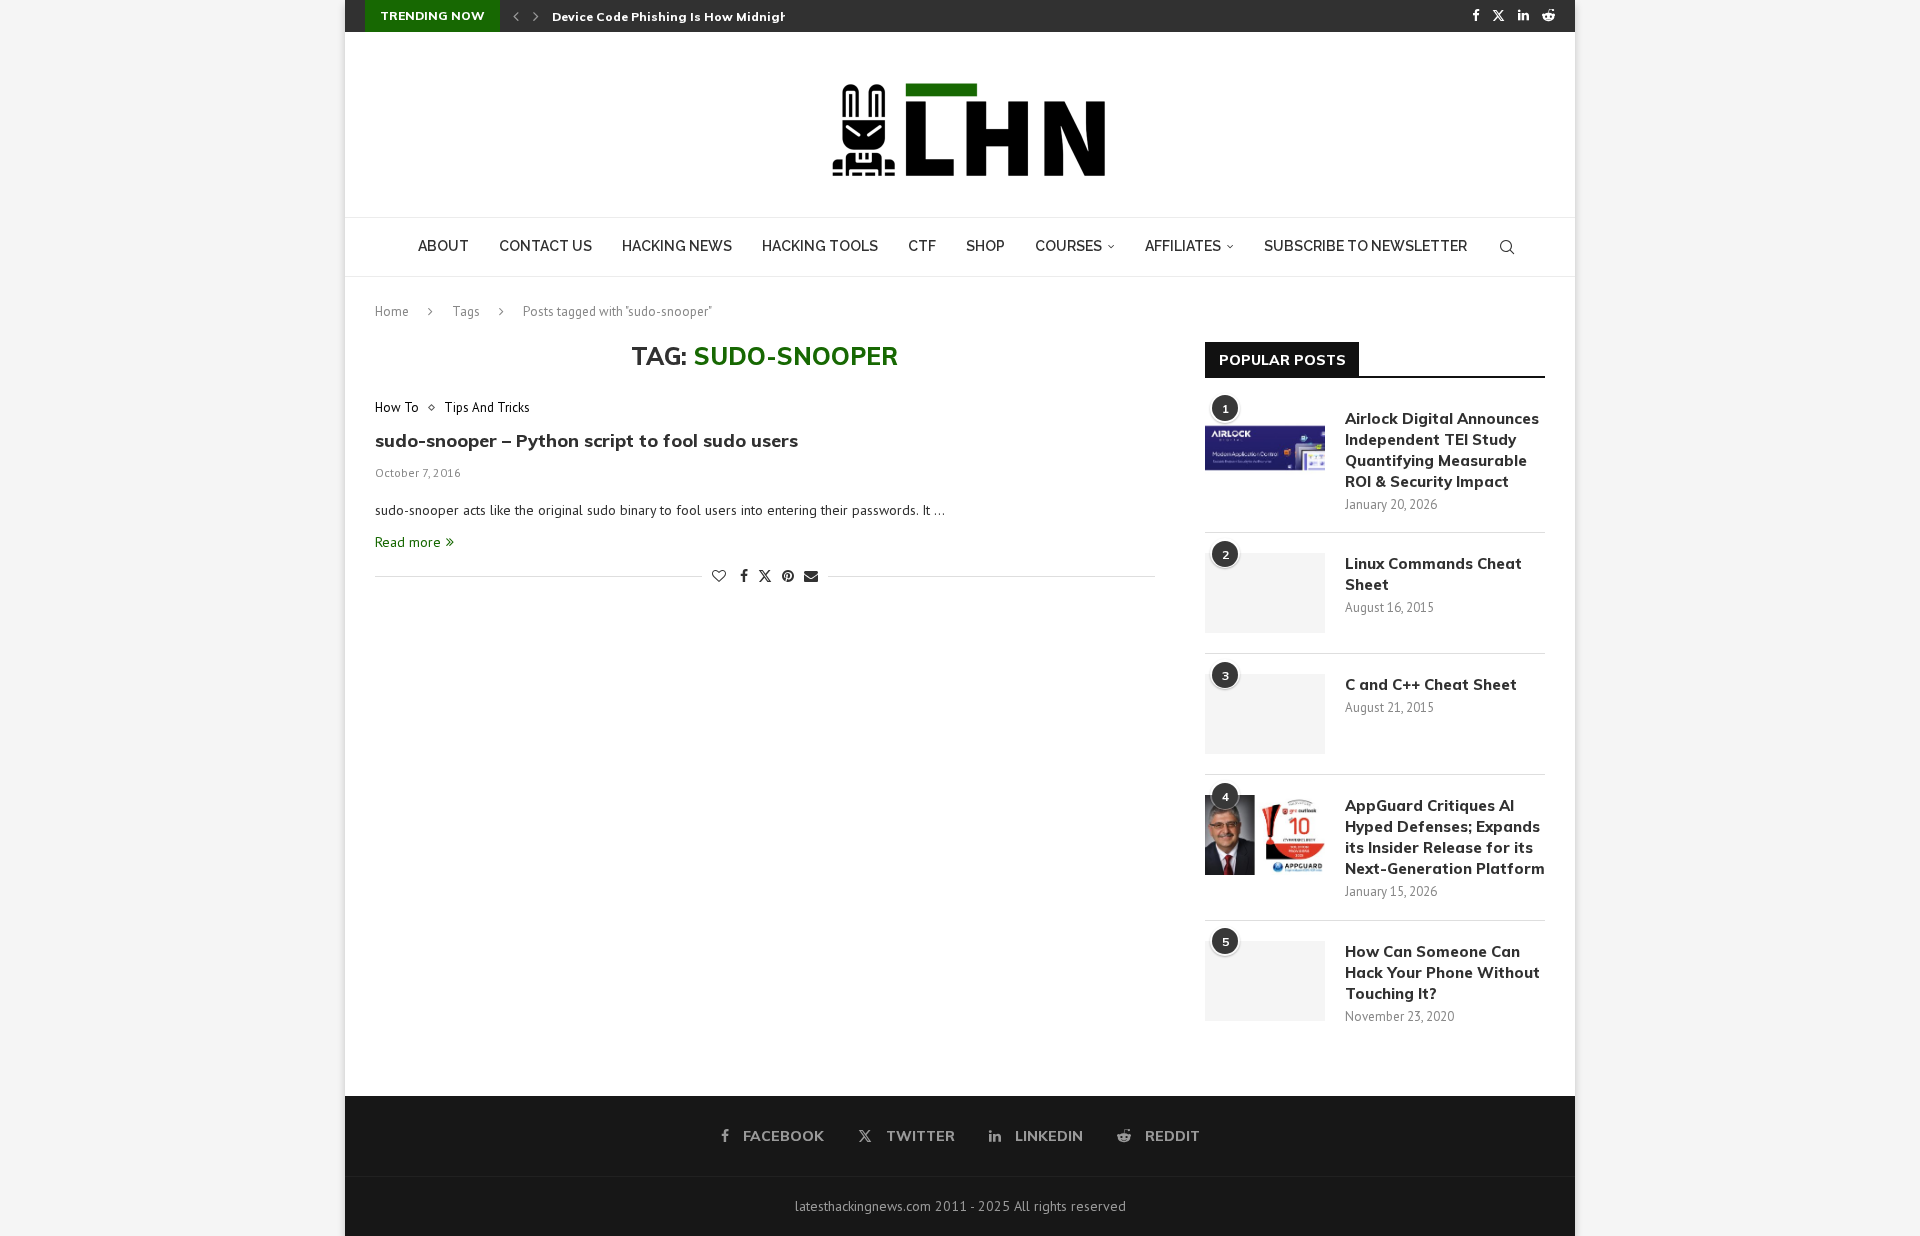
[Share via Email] (811, 576)
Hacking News (677, 246)
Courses (1068, 246)
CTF (922, 246)
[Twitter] (1498, 16)
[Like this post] (719, 576)
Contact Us (545, 246)
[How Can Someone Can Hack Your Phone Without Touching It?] (1265, 981)
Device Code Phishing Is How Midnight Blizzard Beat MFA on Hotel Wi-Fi (779, 16)
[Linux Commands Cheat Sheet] (1265, 593)
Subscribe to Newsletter (1365, 246)
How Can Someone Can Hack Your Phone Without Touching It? (1442, 972)
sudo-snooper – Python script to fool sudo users (586, 440)
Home (392, 311)
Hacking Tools (820, 246)
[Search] (1507, 247)
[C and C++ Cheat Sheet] (1265, 714)
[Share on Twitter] (765, 576)
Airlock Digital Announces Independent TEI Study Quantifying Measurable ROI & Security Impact (1442, 450)
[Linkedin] (1523, 16)
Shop (985, 246)
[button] (516, 16)
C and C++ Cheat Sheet (1431, 684)
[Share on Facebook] (744, 576)
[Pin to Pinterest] (788, 576)
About (443, 246)
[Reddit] (1548, 16)
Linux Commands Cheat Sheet (1433, 574)
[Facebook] (1475, 16)
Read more (408, 542)
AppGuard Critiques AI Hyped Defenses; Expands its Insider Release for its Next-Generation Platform (1445, 837)
